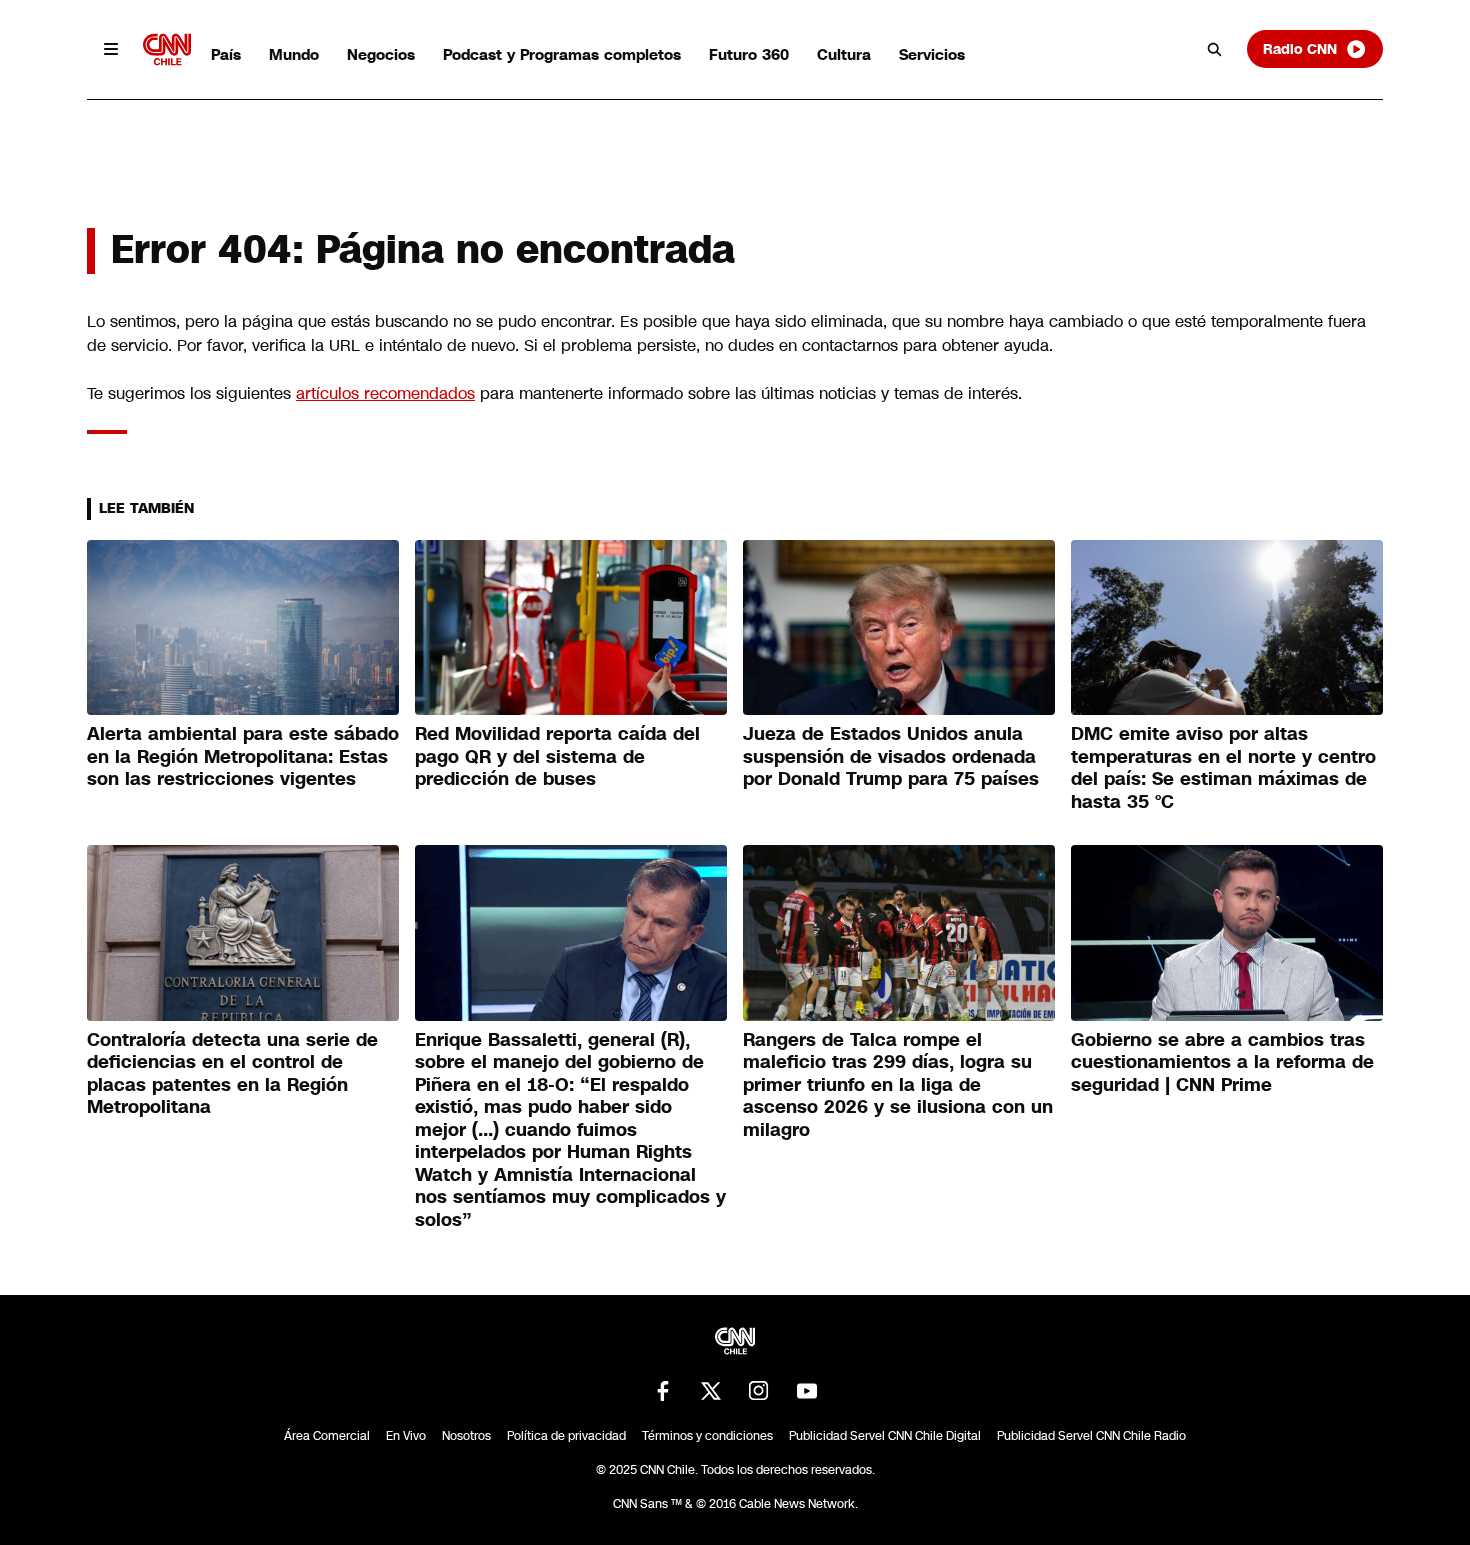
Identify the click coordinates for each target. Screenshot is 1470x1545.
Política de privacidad (566, 1436)
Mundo (294, 54)
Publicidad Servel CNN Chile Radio (1091, 1436)
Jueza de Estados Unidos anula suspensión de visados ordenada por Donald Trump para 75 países (891, 756)
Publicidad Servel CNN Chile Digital (885, 1436)
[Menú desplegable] (111, 49)
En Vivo (406, 1436)
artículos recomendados (385, 393)
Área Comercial (327, 1436)
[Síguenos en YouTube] (807, 1391)
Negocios (381, 54)
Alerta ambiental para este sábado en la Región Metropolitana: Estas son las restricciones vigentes (243, 756)
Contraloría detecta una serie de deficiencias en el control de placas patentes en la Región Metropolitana (232, 1074)
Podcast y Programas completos (562, 54)
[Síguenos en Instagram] (759, 1391)
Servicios (932, 54)
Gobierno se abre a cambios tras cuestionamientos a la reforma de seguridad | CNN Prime (1222, 1062)
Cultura (844, 54)
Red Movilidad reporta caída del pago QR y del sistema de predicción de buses (557, 756)
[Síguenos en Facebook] (663, 1391)
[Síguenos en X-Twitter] (711, 1391)
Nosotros (466, 1436)
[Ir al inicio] (167, 49)
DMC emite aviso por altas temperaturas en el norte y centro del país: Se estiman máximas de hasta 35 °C (1223, 768)
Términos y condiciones (707, 1436)
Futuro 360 (749, 54)
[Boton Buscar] (1215, 49)
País (226, 54)
